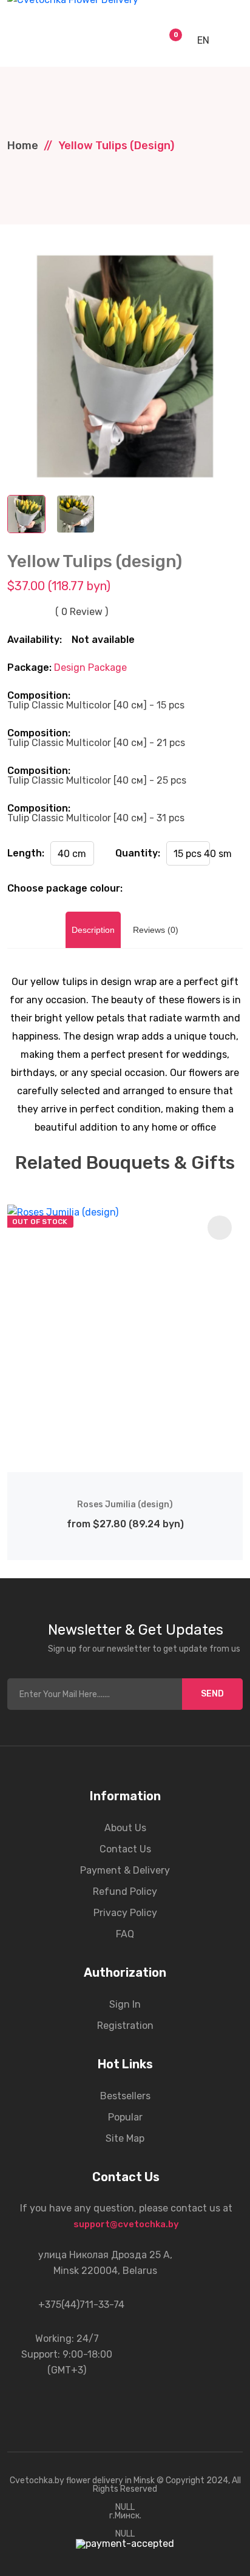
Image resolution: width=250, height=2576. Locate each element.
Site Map (125, 2138)
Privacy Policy (125, 1913)
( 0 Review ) (82, 612)
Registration (125, 2026)
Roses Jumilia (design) (125, 1505)
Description (93, 930)
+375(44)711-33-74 (81, 2305)
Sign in (125, 2004)
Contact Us (125, 1849)
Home (23, 146)
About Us (125, 1828)
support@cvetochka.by (126, 2224)
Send (212, 1694)
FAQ (125, 1934)
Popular (125, 2117)
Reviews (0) (156, 930)
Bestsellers (125, 2096)
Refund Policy (125, 1892)
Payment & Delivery (125, 1870)
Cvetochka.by (37, 2480)
